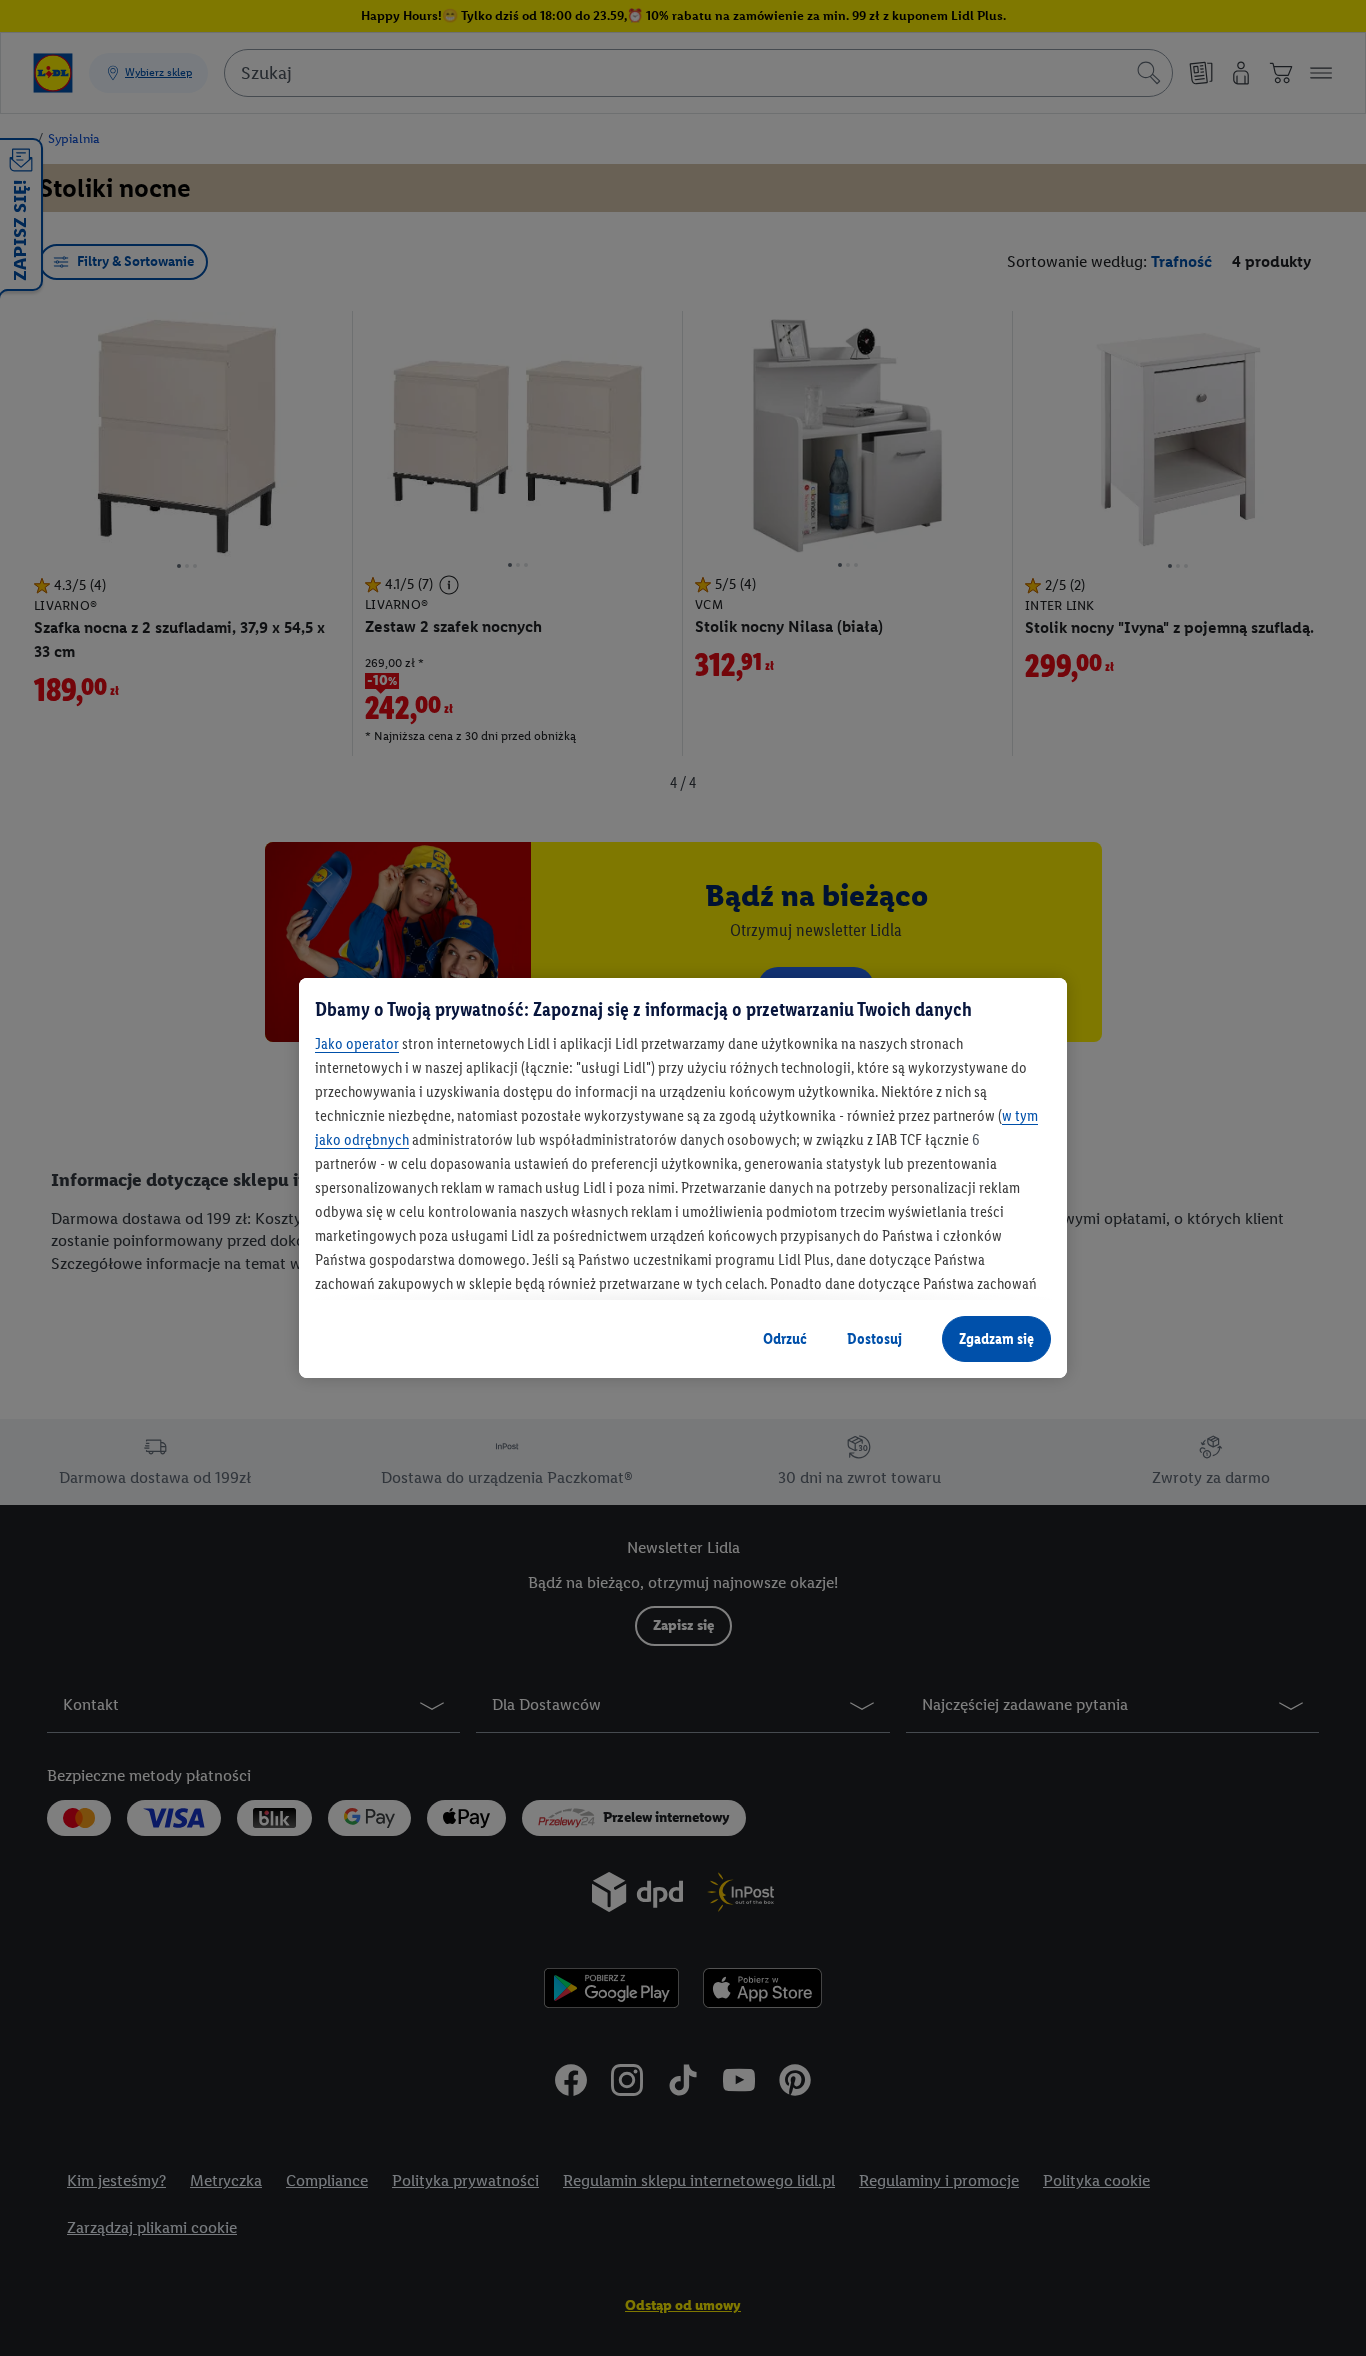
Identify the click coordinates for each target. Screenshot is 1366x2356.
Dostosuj (874, 1338)
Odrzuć (785, 1338)
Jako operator (357, 1043)
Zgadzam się (996, 1338)
